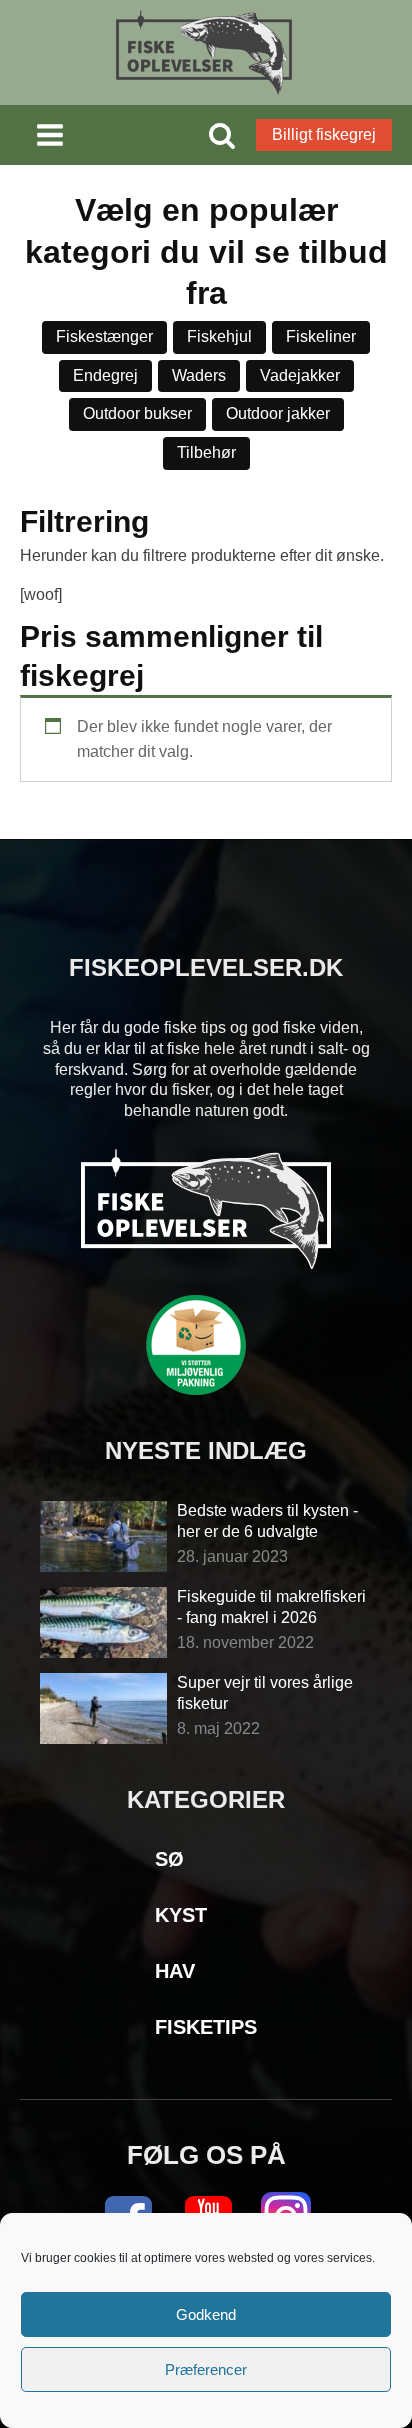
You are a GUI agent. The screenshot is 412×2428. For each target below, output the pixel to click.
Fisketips (206, 2027)
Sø (169, 1859)
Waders (199, 375)
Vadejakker (300, 375)
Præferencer (206, 2369)
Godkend (206, 2314)
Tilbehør (206, 452)
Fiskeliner (321, 336)
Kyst (181, 1915)
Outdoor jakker (278, 413)
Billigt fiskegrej (324, 134)
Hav (175, 1971)
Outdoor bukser (137, 413)
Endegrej (105, 375)
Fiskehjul (219, 336)
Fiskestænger (104, 336)
